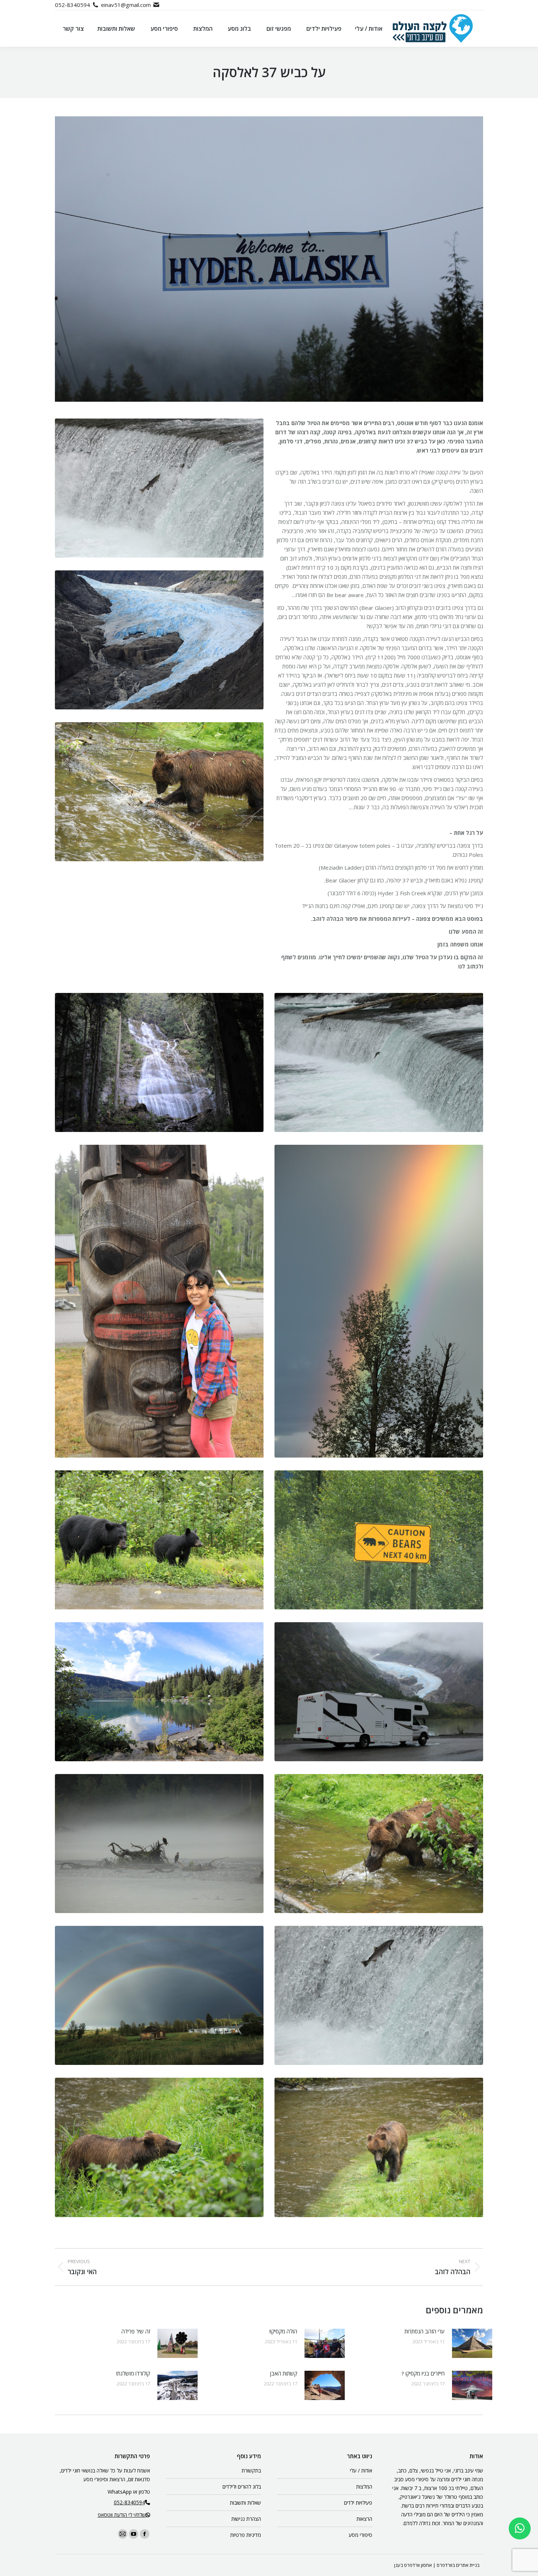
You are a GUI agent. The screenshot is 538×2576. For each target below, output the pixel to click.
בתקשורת (251, 2470)
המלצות (364, 2487)
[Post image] (472, 2343)
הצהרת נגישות (246, 2519)
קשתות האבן (284, 2373)
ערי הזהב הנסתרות (425, 2331)
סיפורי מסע (360, 2535)
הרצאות (364, 2519)
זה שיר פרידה (136, 2331)
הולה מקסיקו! (283, 2331)
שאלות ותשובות (245, 2503)
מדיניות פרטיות (246, 2535)
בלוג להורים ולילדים (242, 2487)
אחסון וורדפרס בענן (413, 2565)
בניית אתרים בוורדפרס (458, 2565)
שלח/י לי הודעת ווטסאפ (122, 2515)
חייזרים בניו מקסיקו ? (423, 2373)
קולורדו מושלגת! (133, 2373)
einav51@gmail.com (126, 5)
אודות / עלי (361, 2470)
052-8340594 (72, 5)
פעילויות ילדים (358, 2503)
